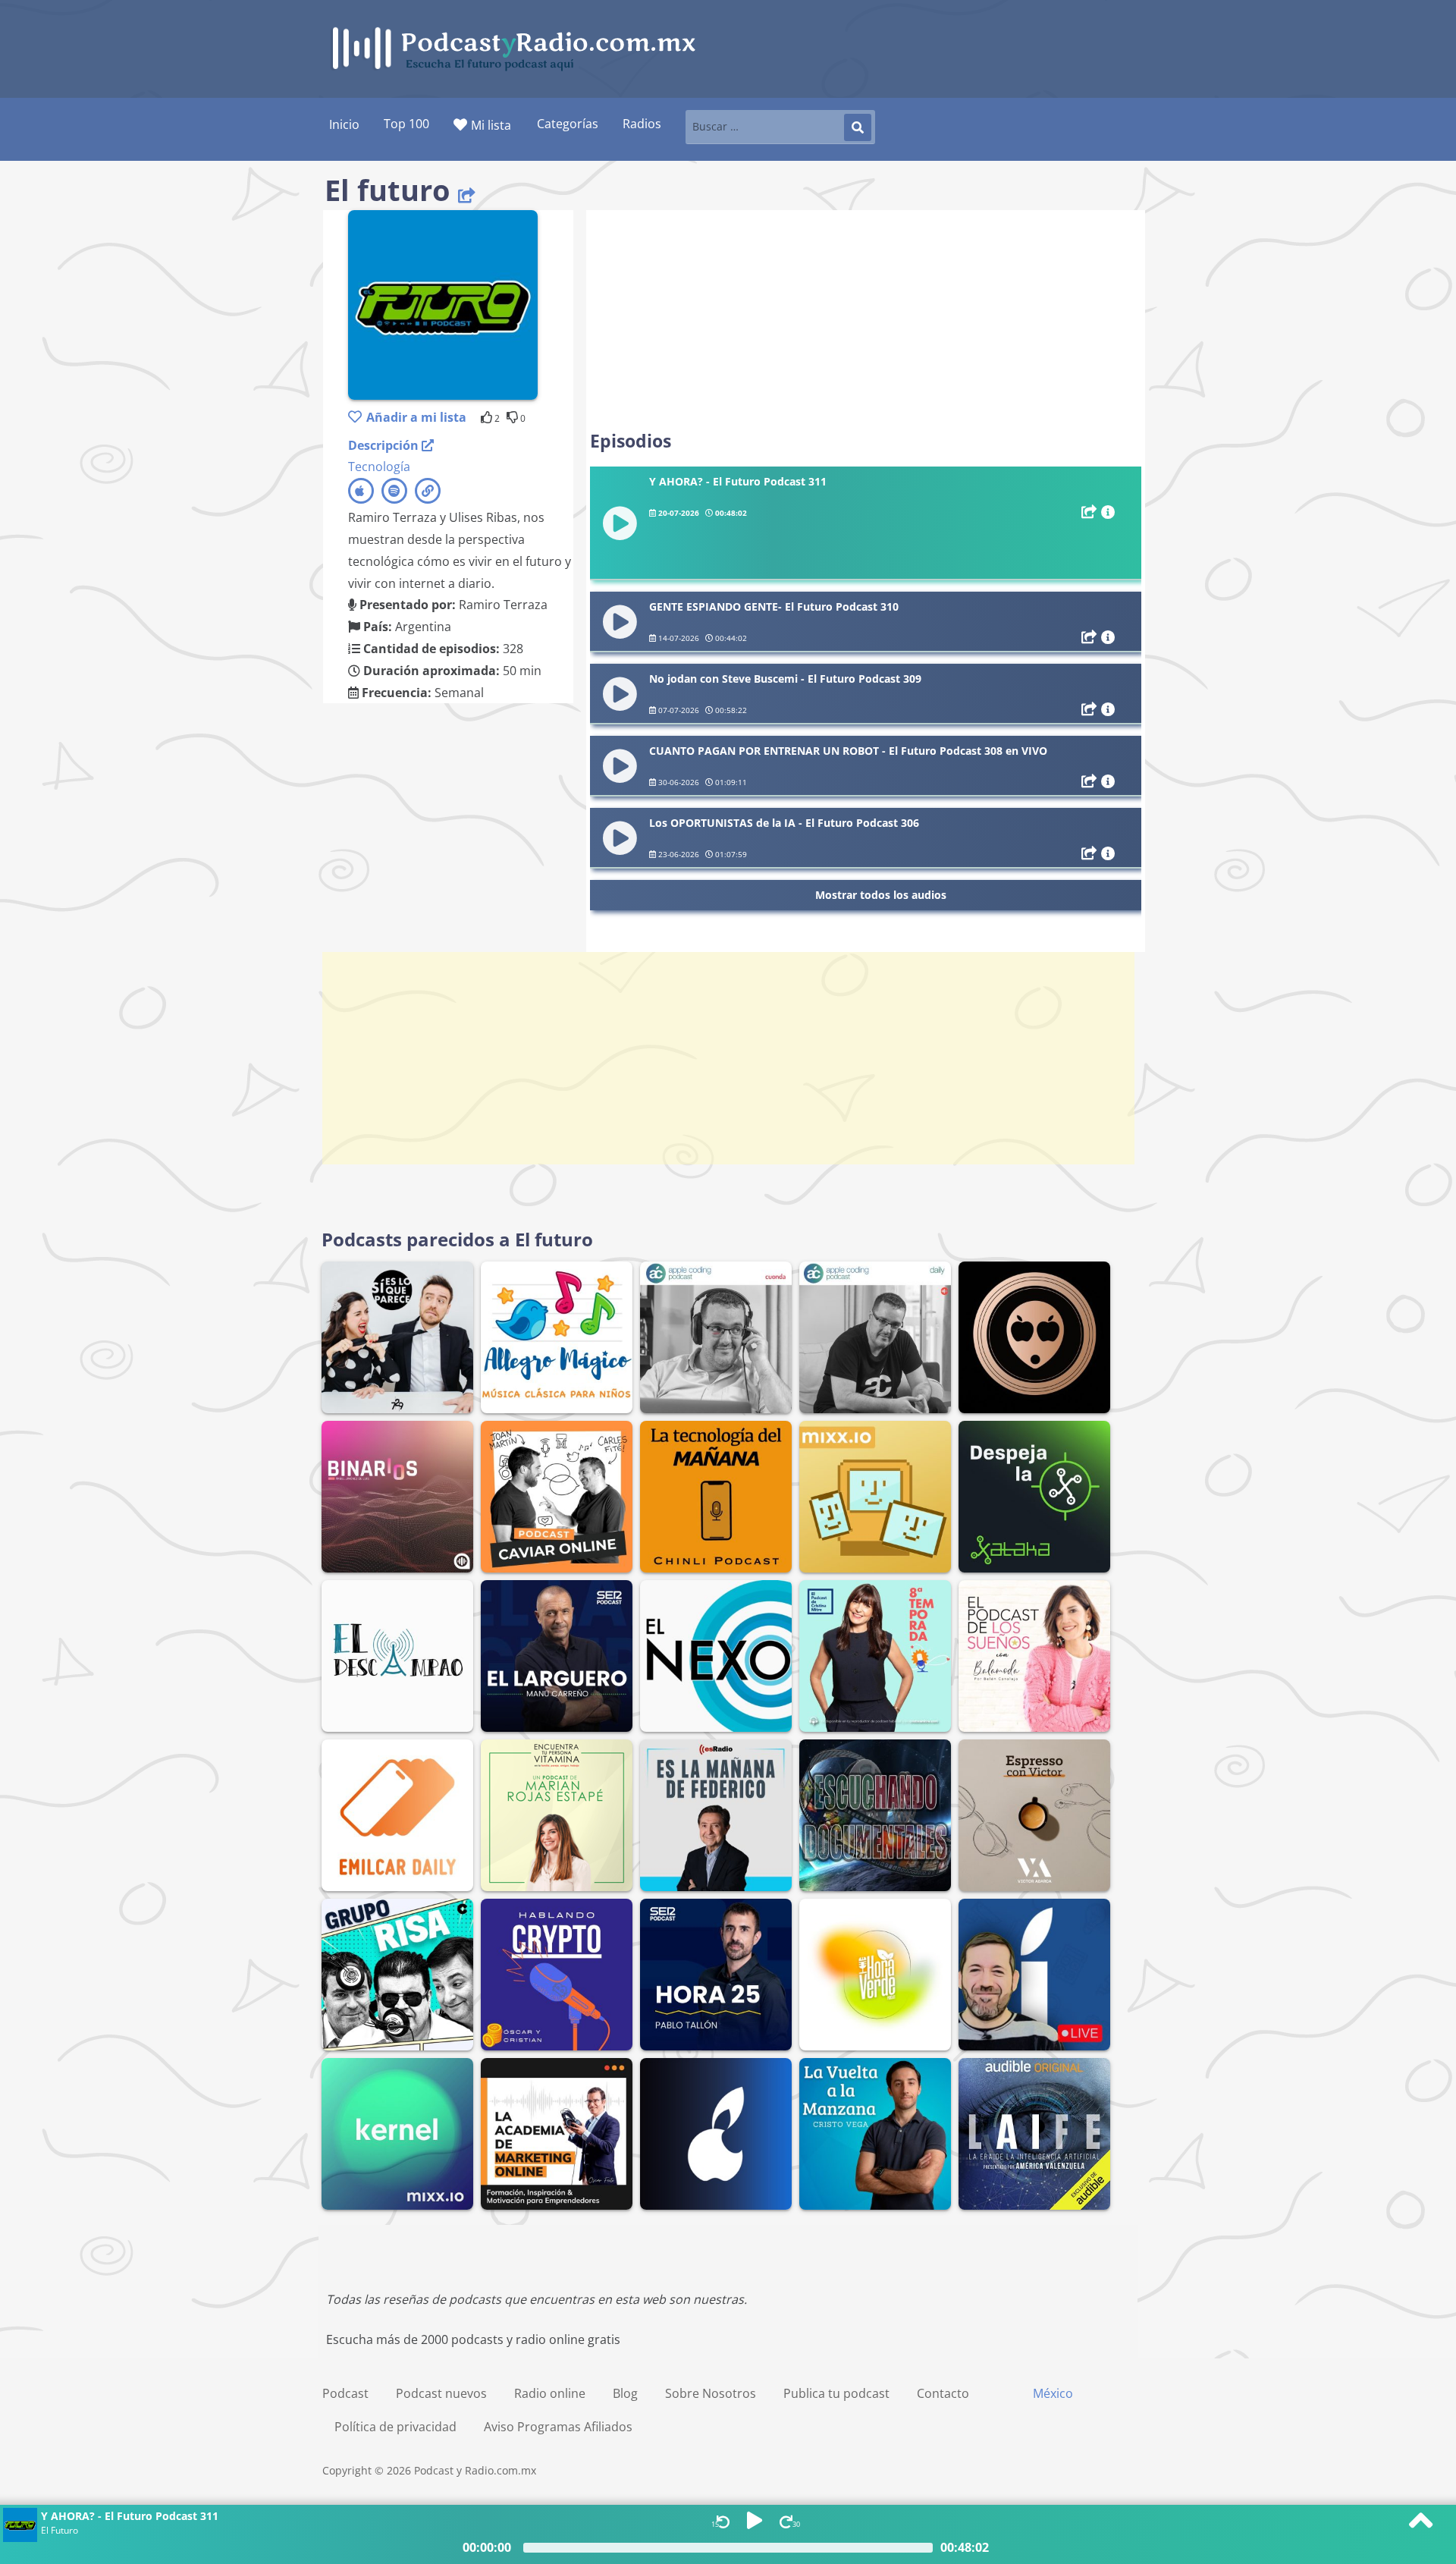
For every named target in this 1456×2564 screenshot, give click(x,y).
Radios (642, 124)
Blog (625, 2393)
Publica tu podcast (836, 2393)
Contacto (943, 2393)
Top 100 (406, 124)
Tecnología (379, 467)
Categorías (568, 124)
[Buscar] (858, 127)
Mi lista (491, 125)
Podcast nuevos (441, 2393)
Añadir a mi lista (416, 417)
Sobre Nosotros (711, 2393)
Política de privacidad (395, 2427)
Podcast (345, 2393)
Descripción (385, 445)
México (1053, 2393)
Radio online (550, 2393)
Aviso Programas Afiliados (558, 2427)
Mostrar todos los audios (881, 895)
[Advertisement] (866, 320)
